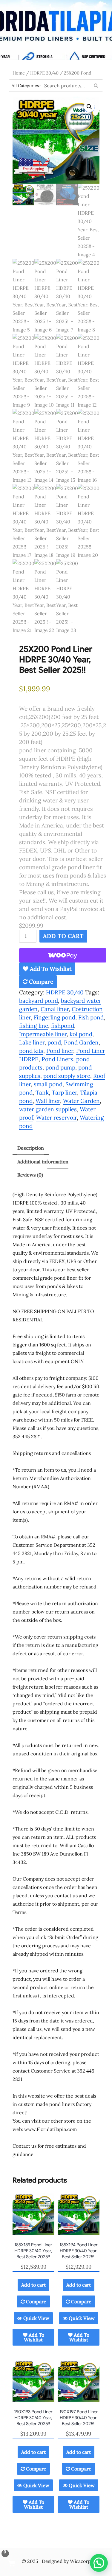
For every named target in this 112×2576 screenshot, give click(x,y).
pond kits (31, 1051)
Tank (42, 1092)
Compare (40, 982)
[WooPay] (63, 955)
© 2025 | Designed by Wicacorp (56, 2561)
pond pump (60, 1067)
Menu (56, 56)
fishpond (63, 1026)
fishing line (34, 1026)
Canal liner (55, 1009)
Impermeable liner (43, 1034)
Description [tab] (31, 1148)
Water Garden (81, 1101)
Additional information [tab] (43, 1162)
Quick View (36, 2318)
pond (54, 1042)
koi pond (81, 1034)
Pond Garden (81, 1042)
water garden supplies (48, 1109)
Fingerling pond (55, 1017)
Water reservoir (56, 1117)
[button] (89, 107)
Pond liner (60, 1051)
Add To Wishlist (50, 969)
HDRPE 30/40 (44, 73)
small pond (48, 1084)
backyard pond (39, 1001)
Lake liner (32, 1042)
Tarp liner (64, 1092)
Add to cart (63, 936)
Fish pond (91, 1017)
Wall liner (48, 1101)
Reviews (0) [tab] (30, 1175)
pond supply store (67, 1076)
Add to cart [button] (33, 2285)
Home (19, 73)
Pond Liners (57, 1059)
